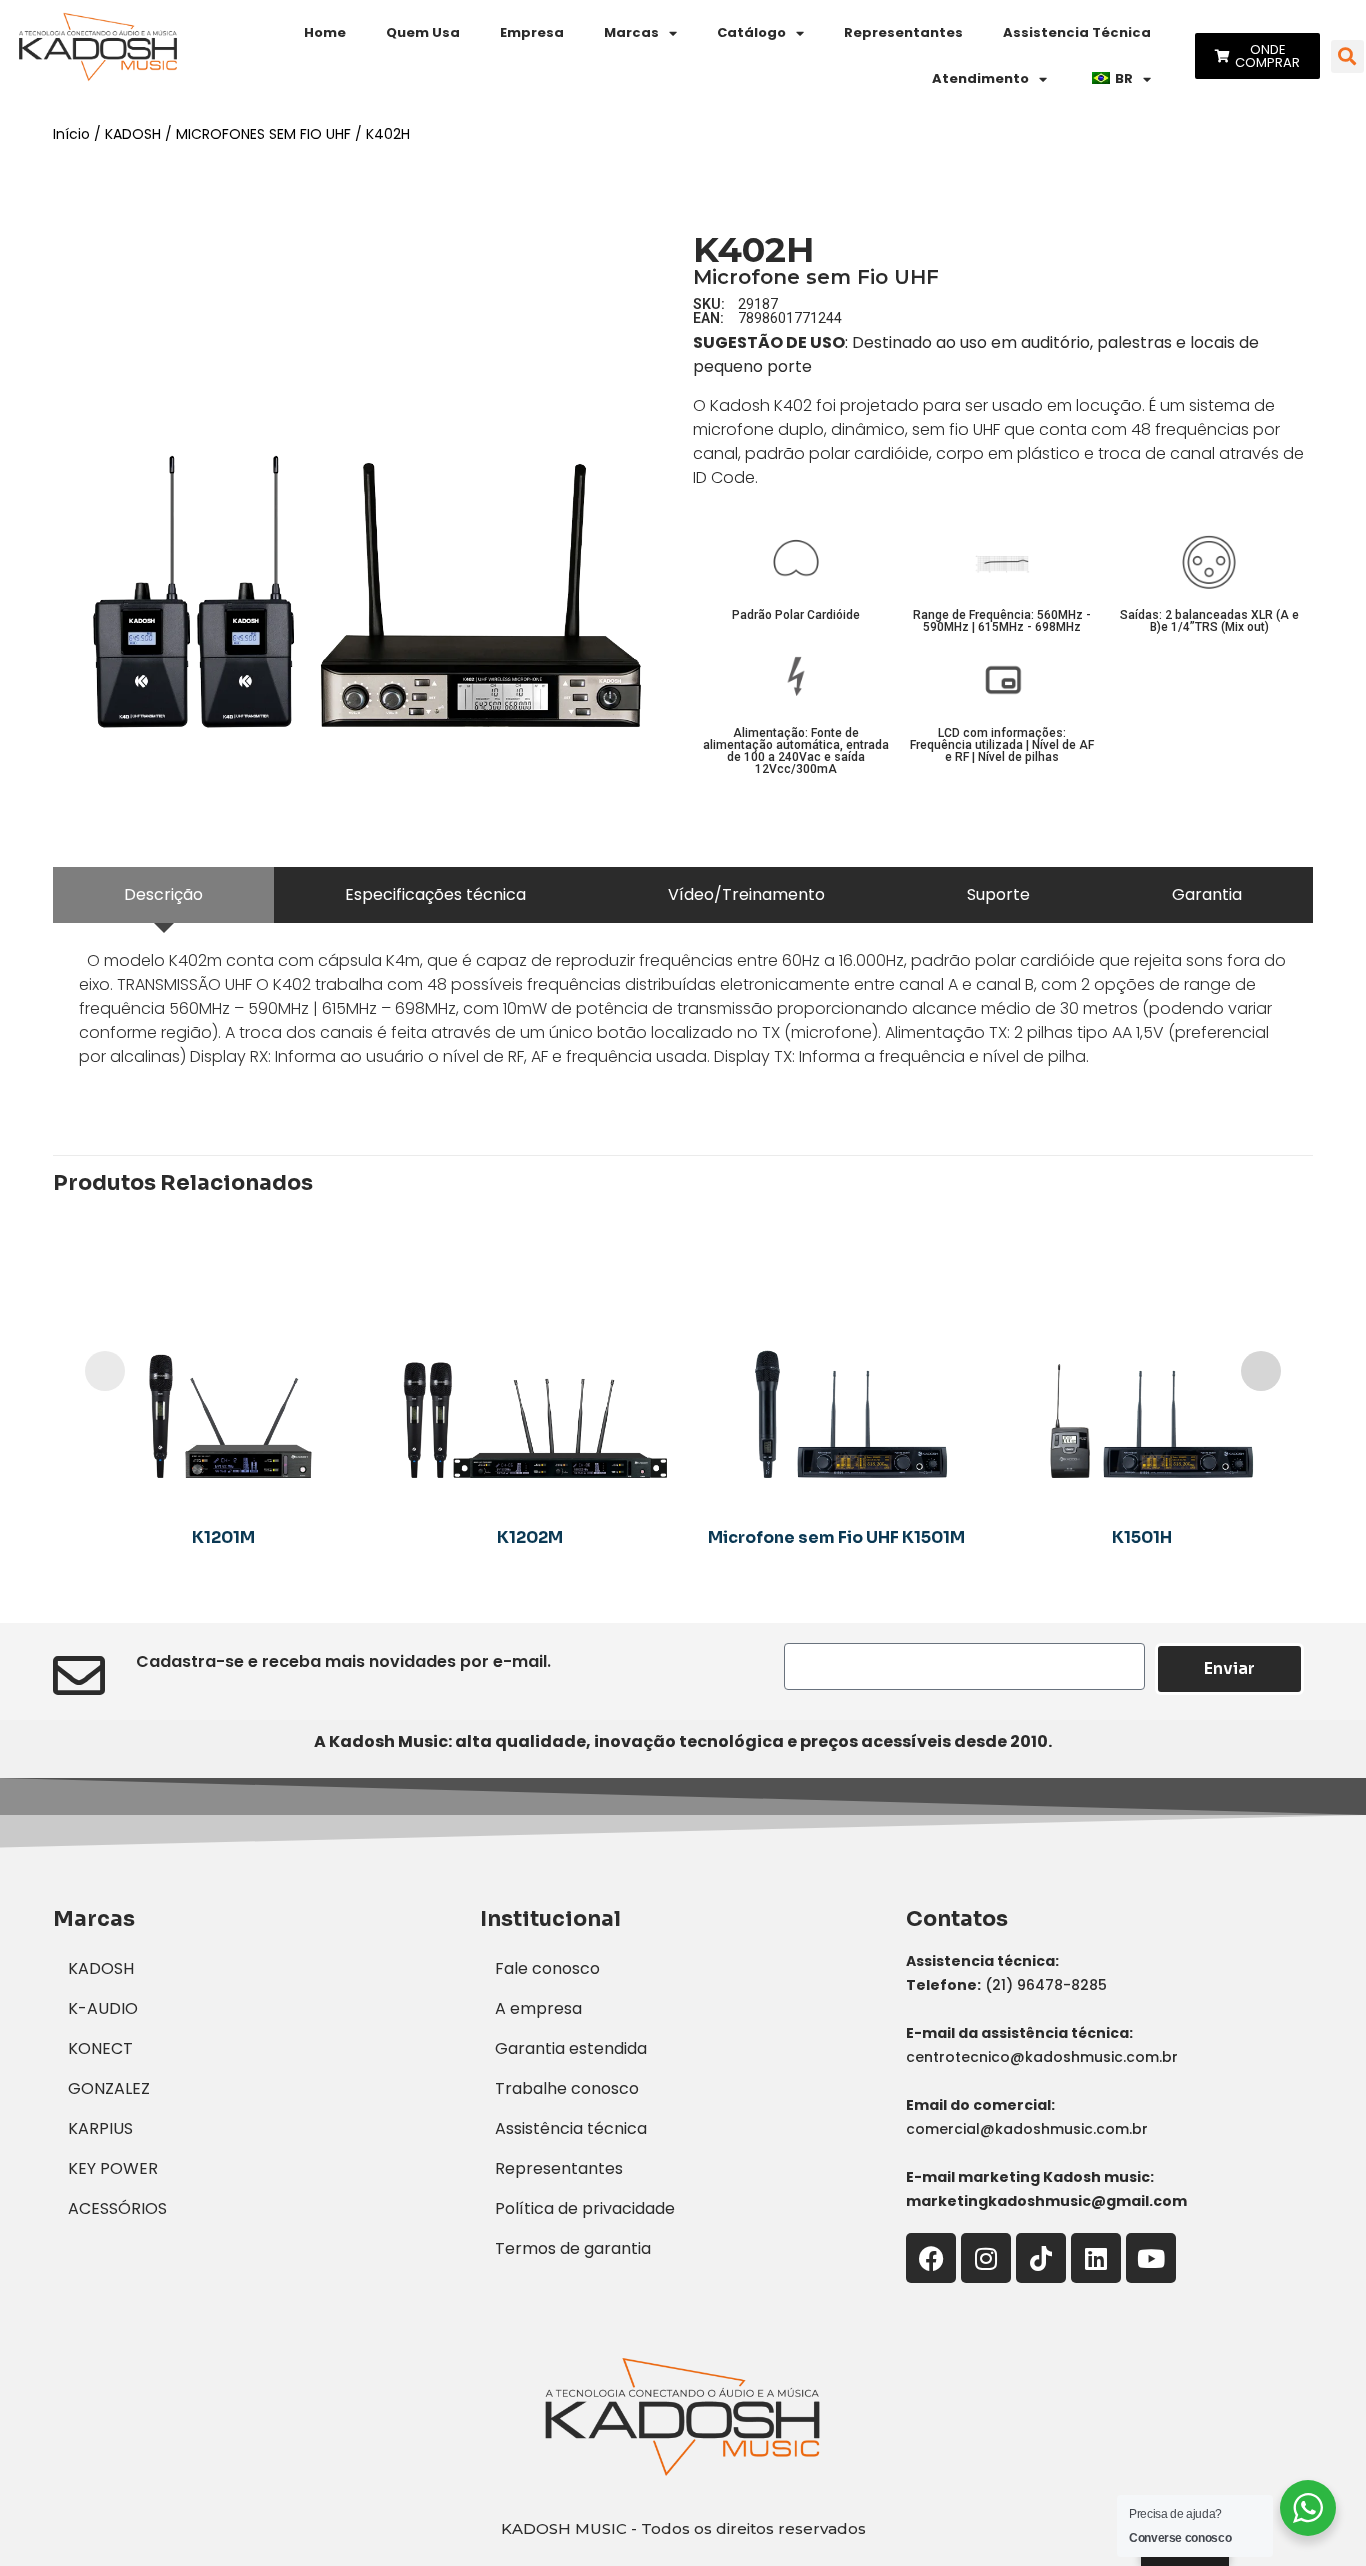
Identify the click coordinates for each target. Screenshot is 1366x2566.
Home (325, 32)
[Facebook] (931, 2258)
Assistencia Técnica (1077, 32)
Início (71, 134)
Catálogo (751, 32)
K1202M (530, 1537)
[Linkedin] (1096, 2258)
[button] (1347, 56)
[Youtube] (1151, 2258)
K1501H (1142, 1537)
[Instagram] (986, 2258)
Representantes (903, 32)
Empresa (532, 32)
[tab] (163, 895)
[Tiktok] (1041, 2258)
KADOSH (133, 134)
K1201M (223, 1537)
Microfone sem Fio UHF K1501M (836, 1537)
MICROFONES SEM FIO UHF (263, 134)
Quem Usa (423, 32)
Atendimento (980, 78)
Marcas (631, 32)
